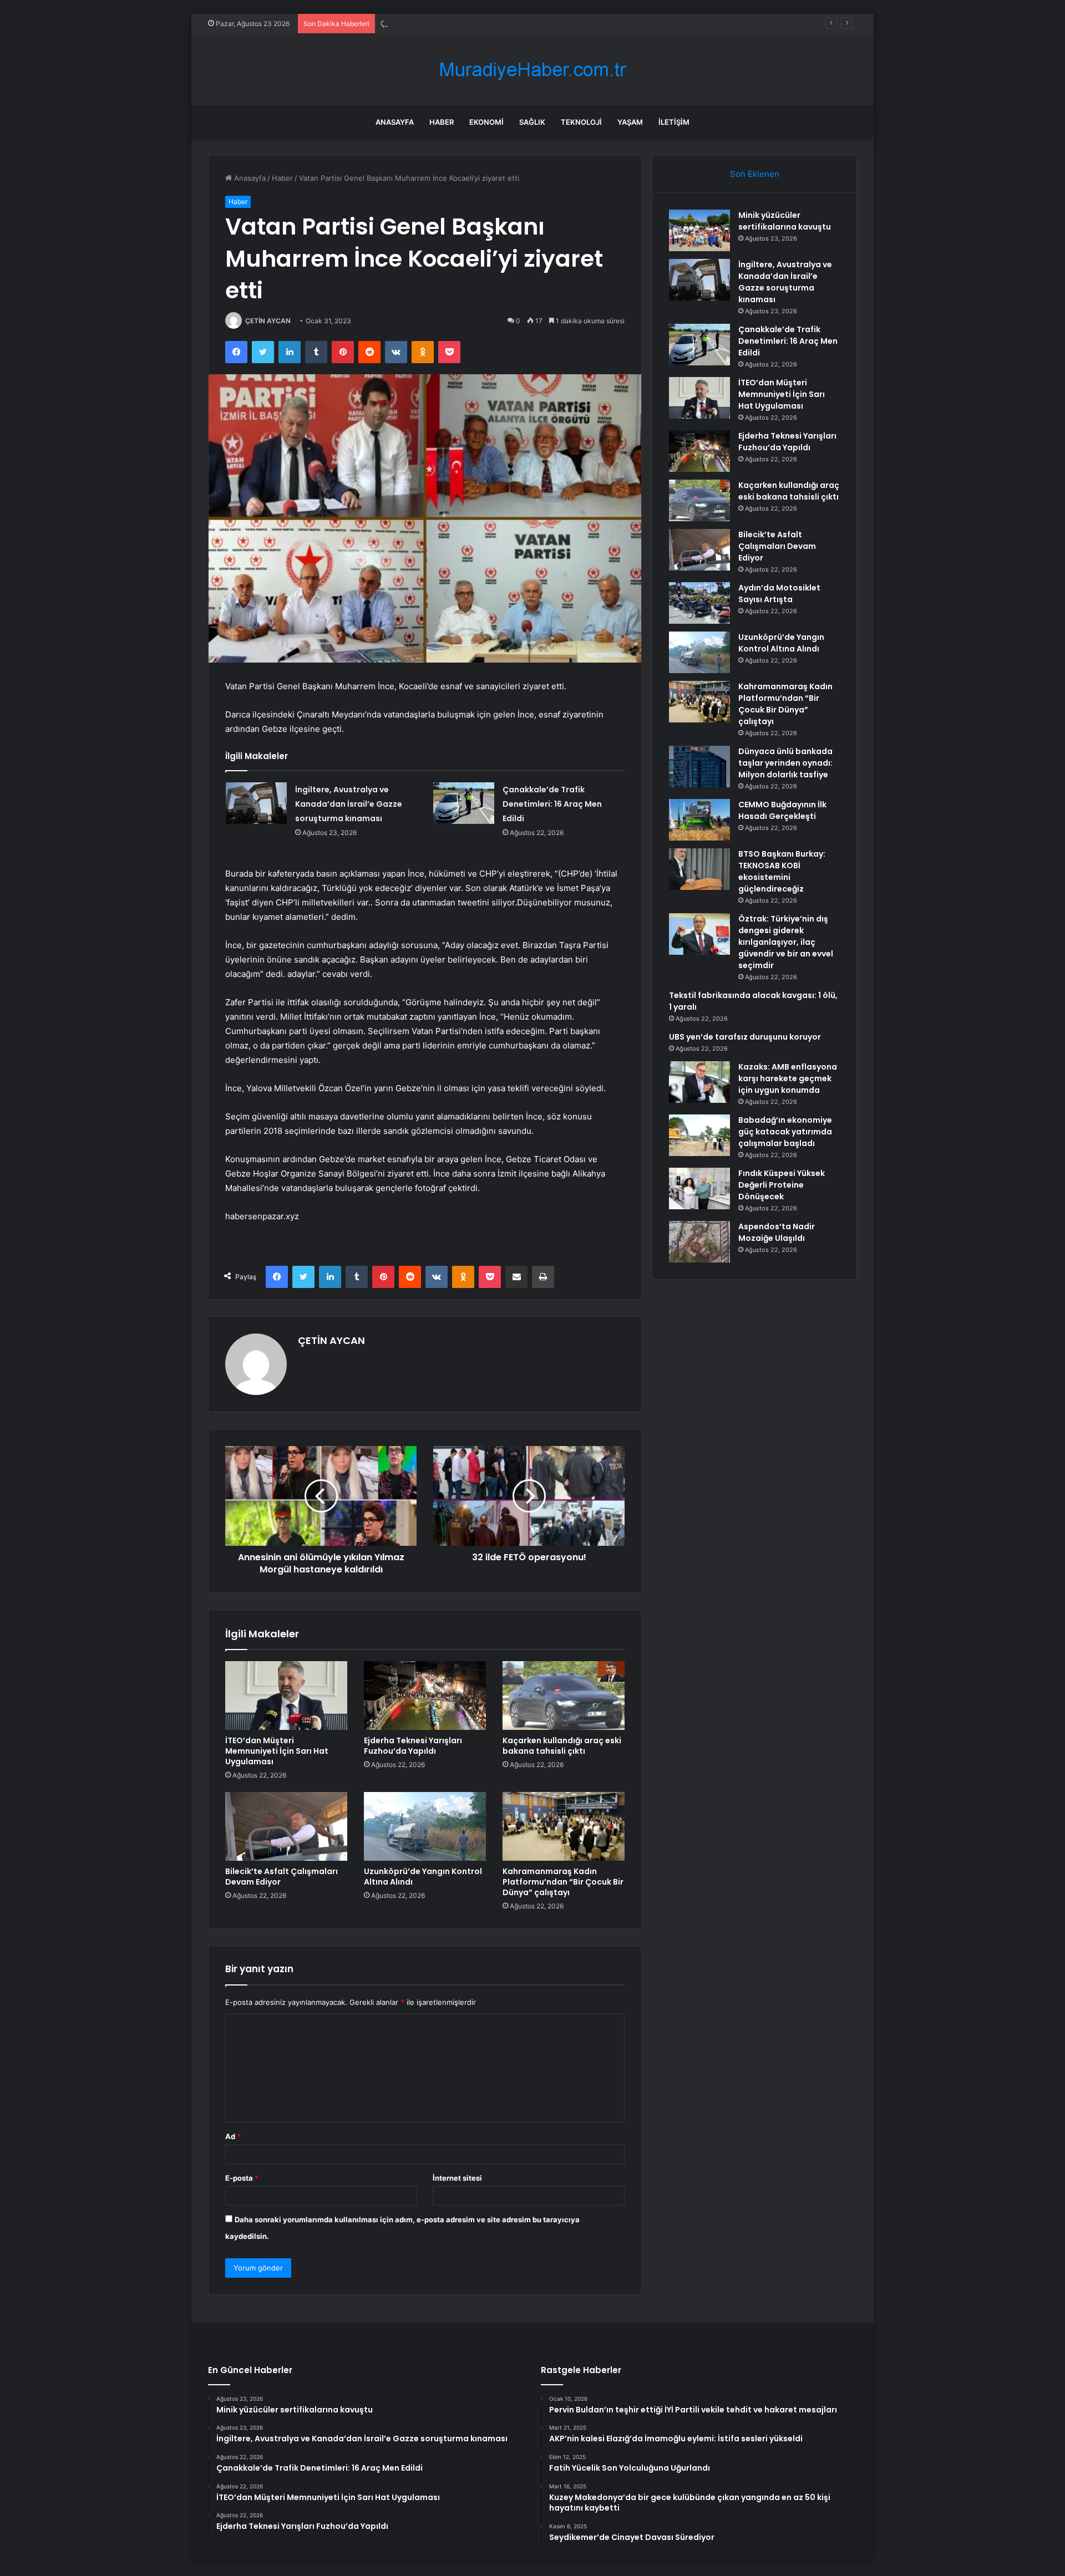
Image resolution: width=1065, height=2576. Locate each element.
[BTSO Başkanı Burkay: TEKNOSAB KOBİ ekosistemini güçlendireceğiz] (699, 869)
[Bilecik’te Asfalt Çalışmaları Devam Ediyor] (286, 1826)
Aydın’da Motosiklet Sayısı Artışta (779, 594)
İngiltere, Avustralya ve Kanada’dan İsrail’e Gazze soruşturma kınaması (349, 804)
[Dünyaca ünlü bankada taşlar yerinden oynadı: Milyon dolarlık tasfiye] (699, 767)
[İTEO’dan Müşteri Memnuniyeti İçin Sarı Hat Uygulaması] (286, 1696)
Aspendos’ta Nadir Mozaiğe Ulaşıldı (777, 1232)
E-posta (242, 2178)
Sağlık (532, 122)
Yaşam (630, 122)
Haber (442, 122)
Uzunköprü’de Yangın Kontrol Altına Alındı (423, 1877)
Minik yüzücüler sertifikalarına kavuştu (785, 221)
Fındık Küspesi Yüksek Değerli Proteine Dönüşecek (782, 1185)
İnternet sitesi (457, 2178)
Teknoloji (581, 122)
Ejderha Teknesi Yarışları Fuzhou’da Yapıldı (413, 1746)
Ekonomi (486, 122)
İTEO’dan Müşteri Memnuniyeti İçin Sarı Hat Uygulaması (277, 1751)
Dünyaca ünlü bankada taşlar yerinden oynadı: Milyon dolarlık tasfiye (785, 763)
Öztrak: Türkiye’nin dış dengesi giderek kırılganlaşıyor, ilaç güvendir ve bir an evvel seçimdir (786, 942)
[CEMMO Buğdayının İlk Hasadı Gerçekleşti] (699, 820)
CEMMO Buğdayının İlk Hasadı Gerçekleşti (782, 810)
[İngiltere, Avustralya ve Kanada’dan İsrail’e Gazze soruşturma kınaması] (256, 803)
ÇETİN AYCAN (268, 321)
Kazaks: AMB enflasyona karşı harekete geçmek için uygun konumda (788, 1078)
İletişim (674, 122)
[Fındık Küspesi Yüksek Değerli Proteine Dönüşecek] (699, 1188)
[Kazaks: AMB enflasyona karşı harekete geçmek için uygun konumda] (699, 1082)
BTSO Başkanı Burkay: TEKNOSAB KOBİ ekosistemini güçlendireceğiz (782, 871)
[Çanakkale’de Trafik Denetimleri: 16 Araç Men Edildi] (464, 803)
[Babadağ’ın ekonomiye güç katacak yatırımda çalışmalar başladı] (699, 1135)
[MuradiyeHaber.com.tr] (532, 70)
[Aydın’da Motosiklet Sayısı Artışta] (699, 603)
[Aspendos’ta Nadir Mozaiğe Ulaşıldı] (699, 1242)
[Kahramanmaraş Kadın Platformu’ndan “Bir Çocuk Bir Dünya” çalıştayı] (564, 1826)
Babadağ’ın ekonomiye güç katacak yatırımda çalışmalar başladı (785, 1132)
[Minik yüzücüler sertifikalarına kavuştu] (699, 230)
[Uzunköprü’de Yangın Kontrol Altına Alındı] (425, 1826)
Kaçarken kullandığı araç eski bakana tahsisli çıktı (562, 1746)
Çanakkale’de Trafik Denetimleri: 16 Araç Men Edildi (468, 23)
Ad (233, 2136)
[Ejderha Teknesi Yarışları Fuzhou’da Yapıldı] (425, 1696)
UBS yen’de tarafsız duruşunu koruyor (745, 1037)
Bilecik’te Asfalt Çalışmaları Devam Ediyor (282, 1877)
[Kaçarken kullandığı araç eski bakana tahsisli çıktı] (564, 1696)
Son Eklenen (755, 174)
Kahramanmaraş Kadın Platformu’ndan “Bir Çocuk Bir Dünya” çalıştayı (563, 1882)
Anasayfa (395, 122)
